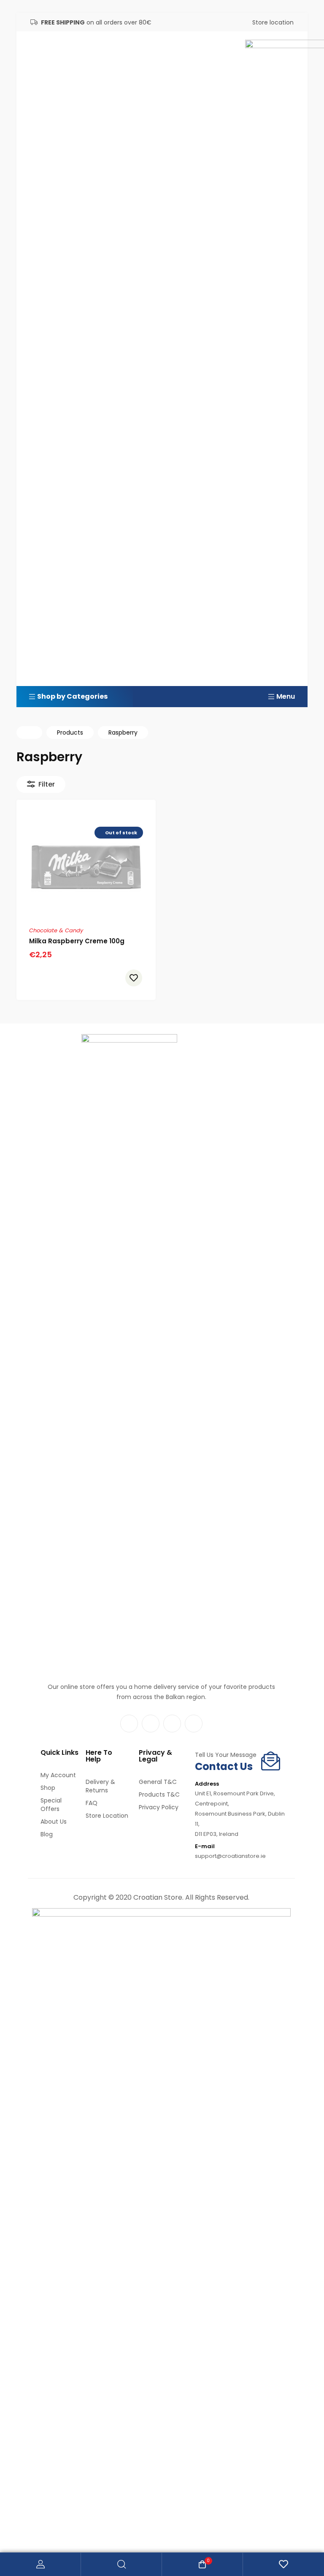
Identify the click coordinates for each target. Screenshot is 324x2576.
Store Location (107, 1816)
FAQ (92, 1803)
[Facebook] (129, 1724)
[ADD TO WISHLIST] (134, 978)
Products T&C (159, 1794)
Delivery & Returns (100, 1786)
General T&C (158, 1782)
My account (58, 1775)
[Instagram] (151, 1724)
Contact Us (224, 1766)
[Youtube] (172, 1724)
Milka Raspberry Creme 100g (77, 941)
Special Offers (51, 1805)
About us (54, 1822)
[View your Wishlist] (283, 2564)
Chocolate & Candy (56, 930)
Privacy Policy (159, 1807)
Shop (48, 1788)
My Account (40, 2564)
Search (121, 2564)
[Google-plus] (194, 1724)
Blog (47, 1834)
